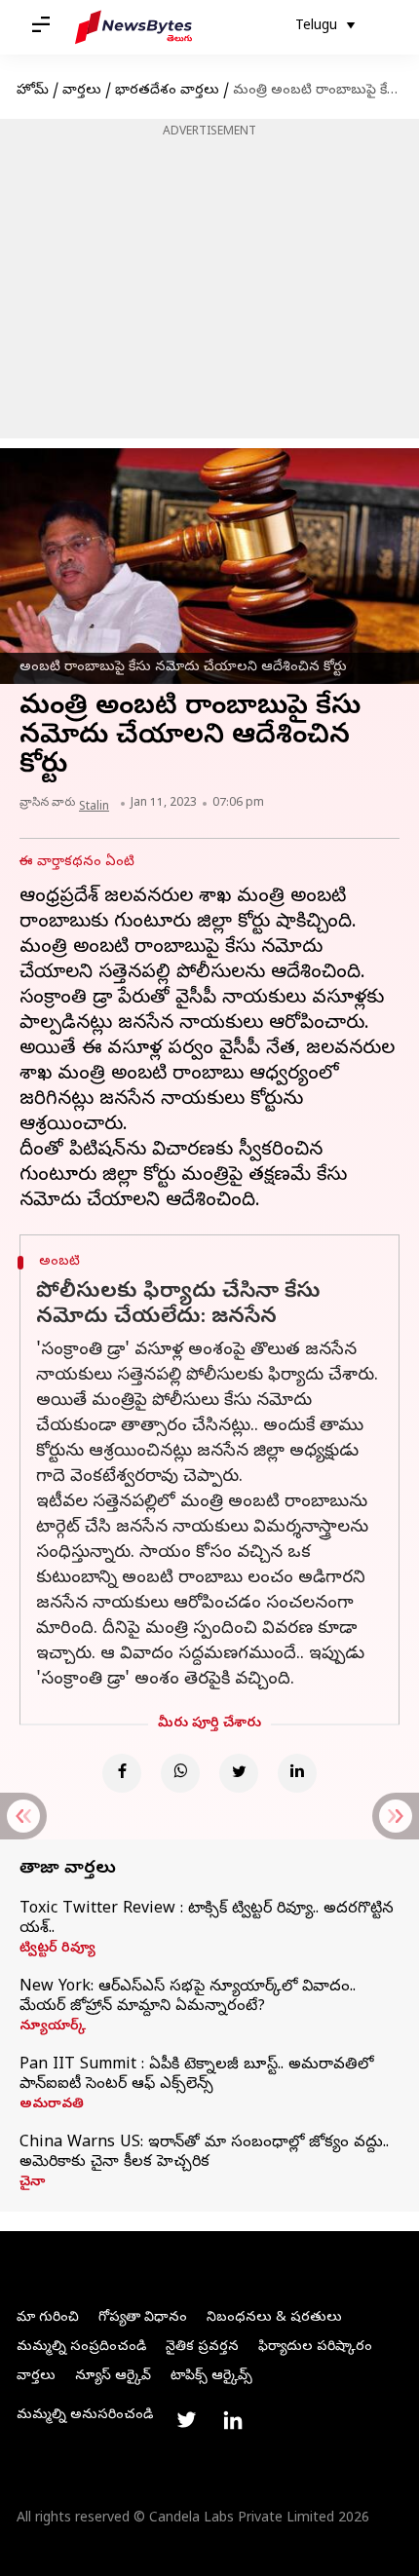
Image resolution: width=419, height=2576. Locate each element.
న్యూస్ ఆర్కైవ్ (113, 2377)
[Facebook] (122, 1773)
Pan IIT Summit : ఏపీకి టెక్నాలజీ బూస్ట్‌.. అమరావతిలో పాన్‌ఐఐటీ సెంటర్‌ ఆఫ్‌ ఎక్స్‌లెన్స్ (196, 2075)
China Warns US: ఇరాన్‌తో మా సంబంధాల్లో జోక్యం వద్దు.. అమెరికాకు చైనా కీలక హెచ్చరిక (204, 2153)
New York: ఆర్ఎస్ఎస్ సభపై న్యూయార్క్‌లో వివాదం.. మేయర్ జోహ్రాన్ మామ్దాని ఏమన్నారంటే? (188, 1997)
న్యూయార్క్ (53, 2027)
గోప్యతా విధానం (143, 2318)
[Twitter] (239, 1773)
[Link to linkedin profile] (233, 2420)
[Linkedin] (297, 1773)
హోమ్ (33, 91)
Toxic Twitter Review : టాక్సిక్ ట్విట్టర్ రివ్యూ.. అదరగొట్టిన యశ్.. (207, 1919)
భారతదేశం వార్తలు (167, 91)
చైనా (32, 2183)
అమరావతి (52, 2105)
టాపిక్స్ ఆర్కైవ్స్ (211, 2377)
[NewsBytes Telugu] (133, 27)
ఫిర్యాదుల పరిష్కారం (315, 2348)
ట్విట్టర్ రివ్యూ (57, 1950)
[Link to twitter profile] (186, 2420)
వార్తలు (82, 91)
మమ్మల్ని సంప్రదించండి (81, 2348)
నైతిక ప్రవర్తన (202, 2348)
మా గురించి (48, 2318)
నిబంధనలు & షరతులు (274, 2318)
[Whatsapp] (180, 1773)
